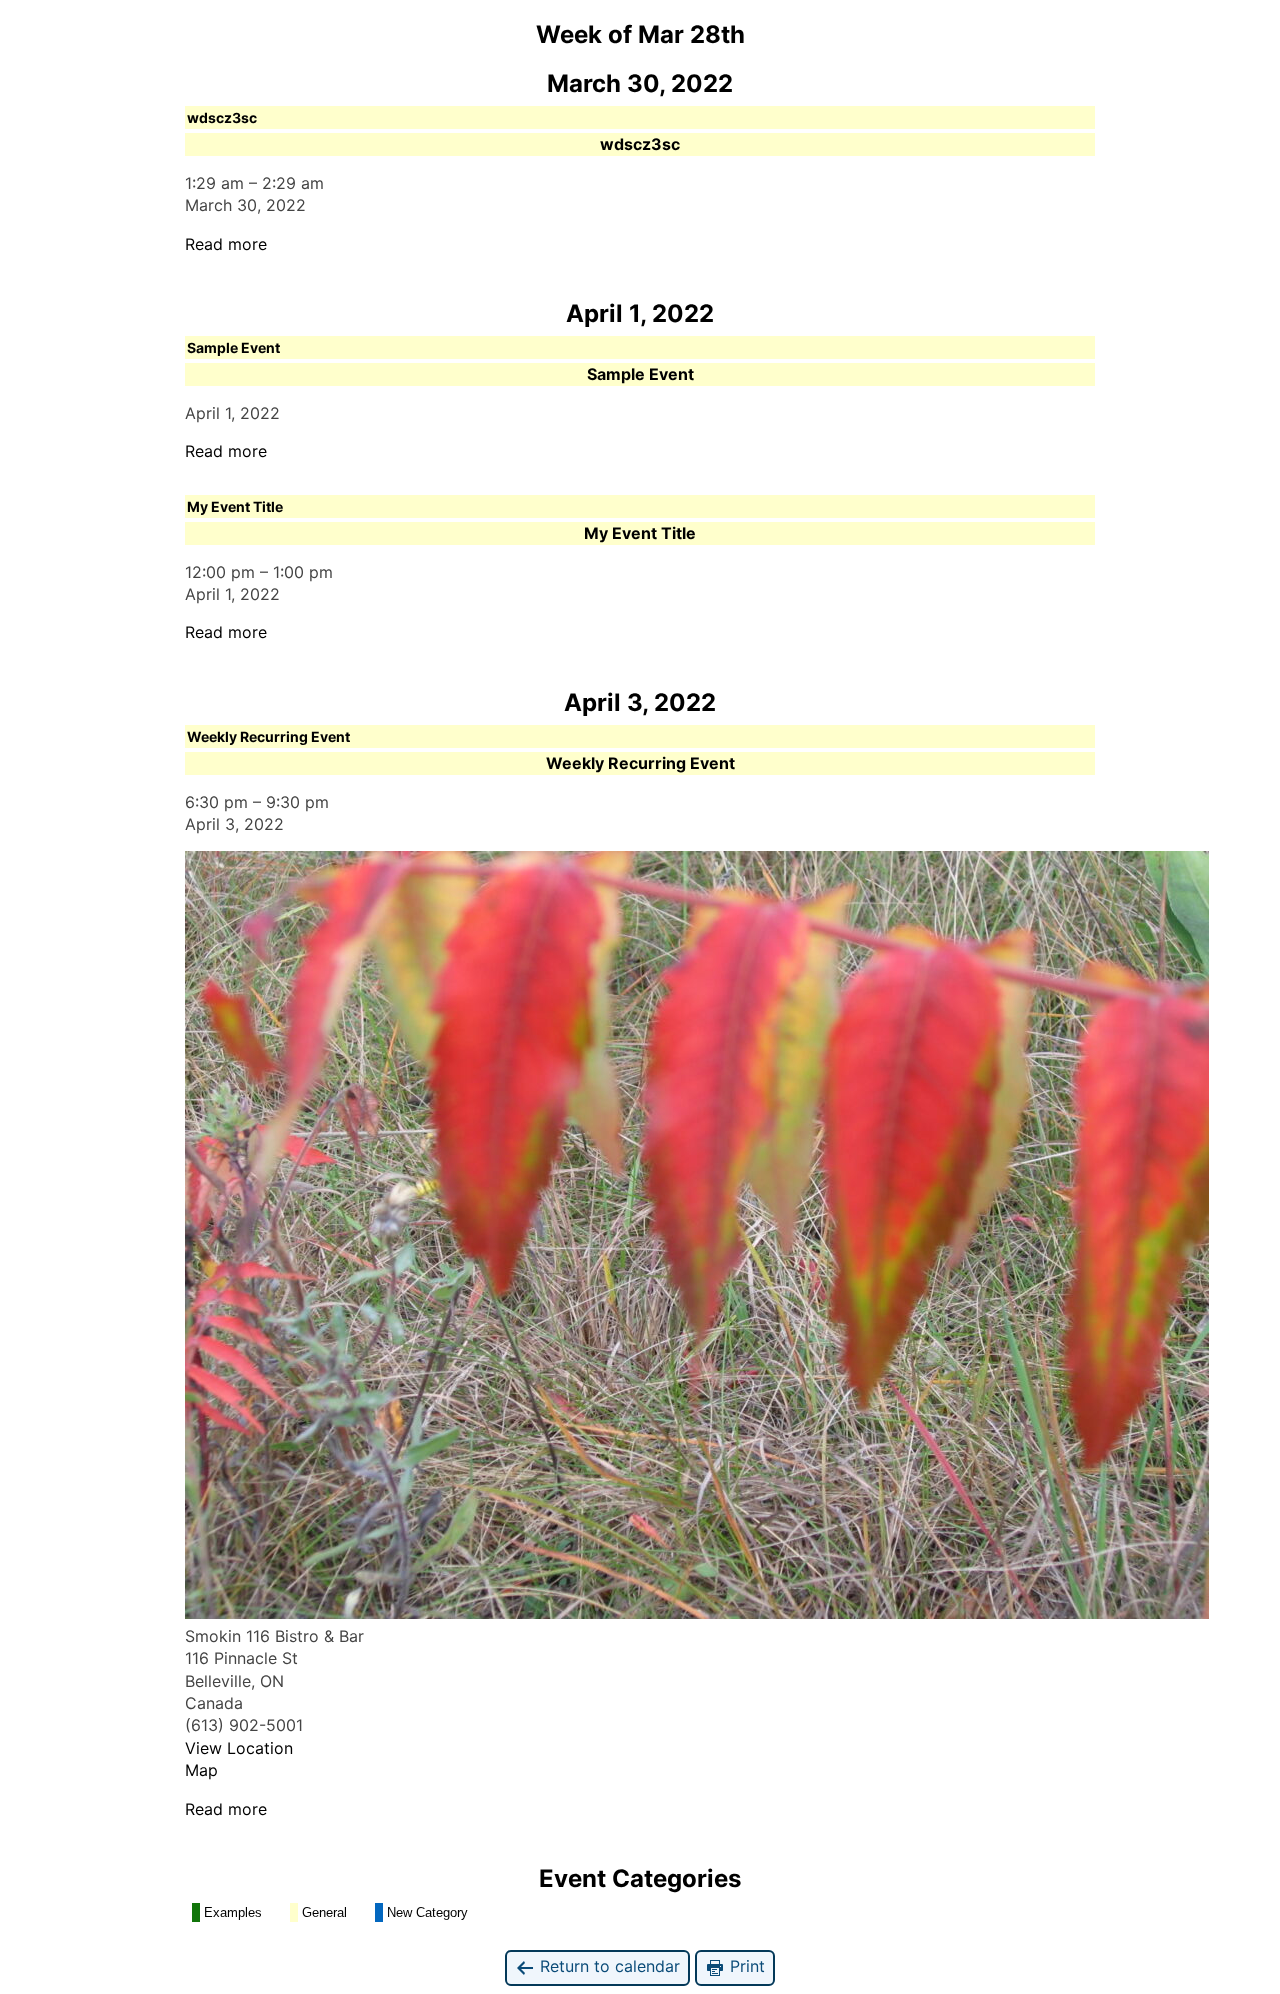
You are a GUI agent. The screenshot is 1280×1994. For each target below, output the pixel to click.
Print (745, 1966)
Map (201, 1770)
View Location (239, 1748)
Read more (226, 244)
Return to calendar (607, 1966)
